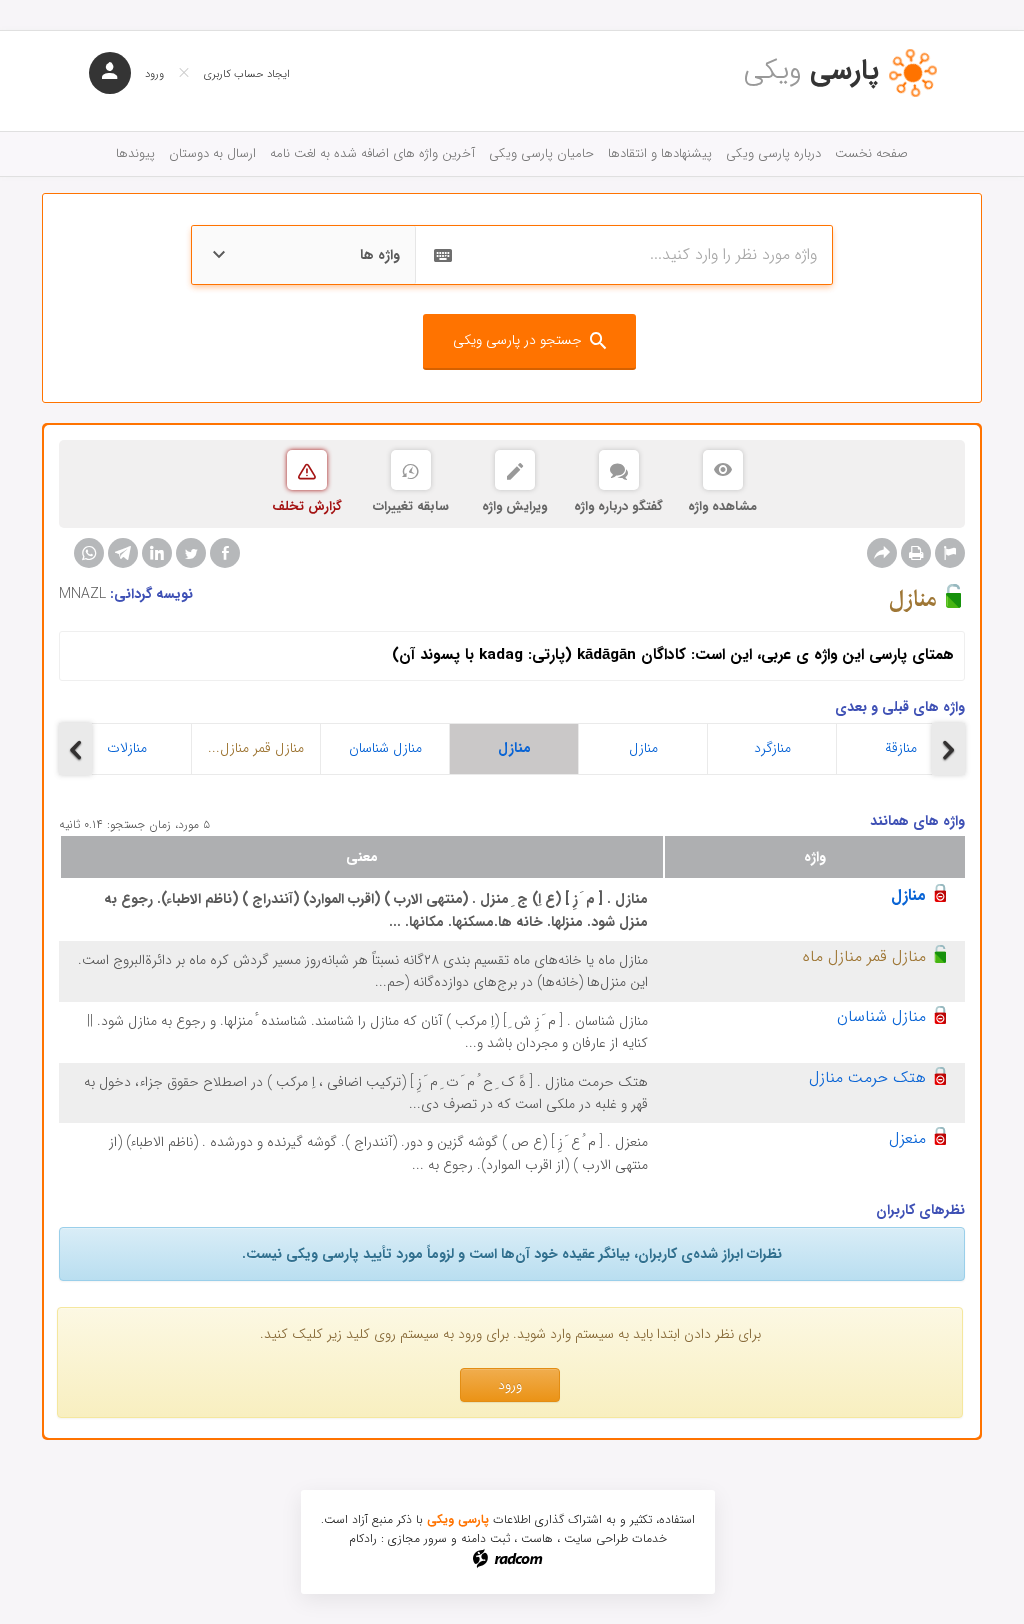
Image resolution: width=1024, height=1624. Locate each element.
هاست (537, 1538)
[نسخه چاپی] (916, 553)
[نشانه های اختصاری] (950, 553)
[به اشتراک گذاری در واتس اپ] (89, 553)
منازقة (901, 748)
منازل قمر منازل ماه (864, 956)
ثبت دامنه (485, 1538)
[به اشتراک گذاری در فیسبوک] (225, 553)
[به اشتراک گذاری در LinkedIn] (157, 553)
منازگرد (772, 748)
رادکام (363, 1538)
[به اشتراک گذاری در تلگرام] (123, 553)
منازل (514, 748)
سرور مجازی (417, 1538)
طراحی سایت (596, 1538)
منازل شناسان (385, 748)
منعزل (907, 1138)
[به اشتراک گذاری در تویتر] (191, 553)
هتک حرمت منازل (867, 1077)
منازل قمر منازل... (256, 748)
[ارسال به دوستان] (882, 553)
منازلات (127, 748)
